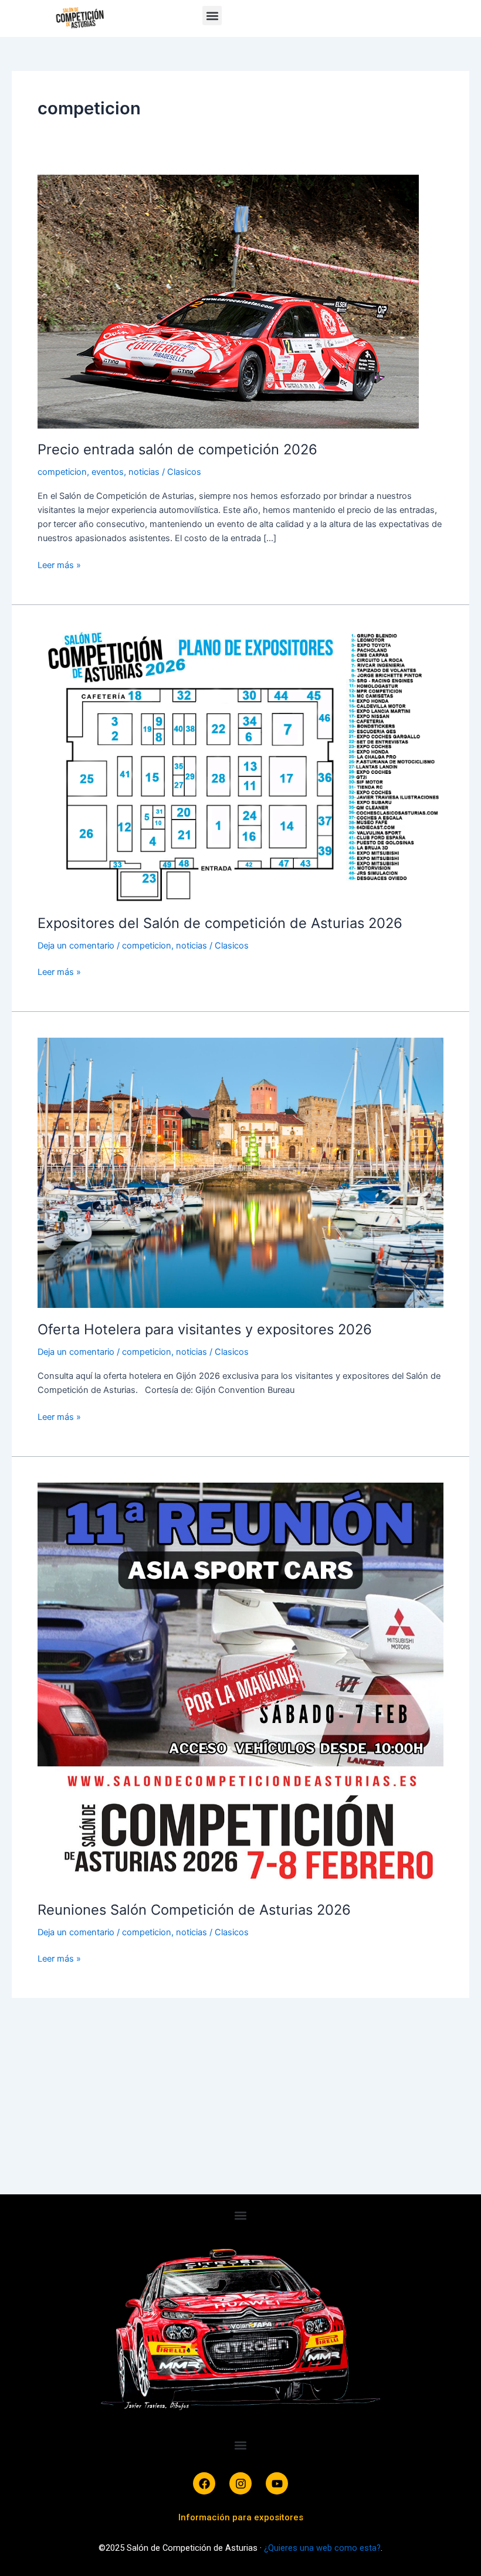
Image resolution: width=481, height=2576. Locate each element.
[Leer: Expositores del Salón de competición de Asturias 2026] (240, 766)
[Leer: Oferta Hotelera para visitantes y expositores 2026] (240, 1173)
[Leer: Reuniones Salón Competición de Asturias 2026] (240, 1685)
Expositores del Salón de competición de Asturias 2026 (220, 923)
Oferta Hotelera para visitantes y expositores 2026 (205, 1329)
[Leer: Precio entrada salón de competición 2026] (228, 301)
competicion (62, 472)
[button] (212, 16)
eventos (108, 472)
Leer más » (59, 564)
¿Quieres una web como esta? (322, 2548)
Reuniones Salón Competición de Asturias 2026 (194, 1910)
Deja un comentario (76, 946)
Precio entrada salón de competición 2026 (177, 449)
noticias (144, 472)
